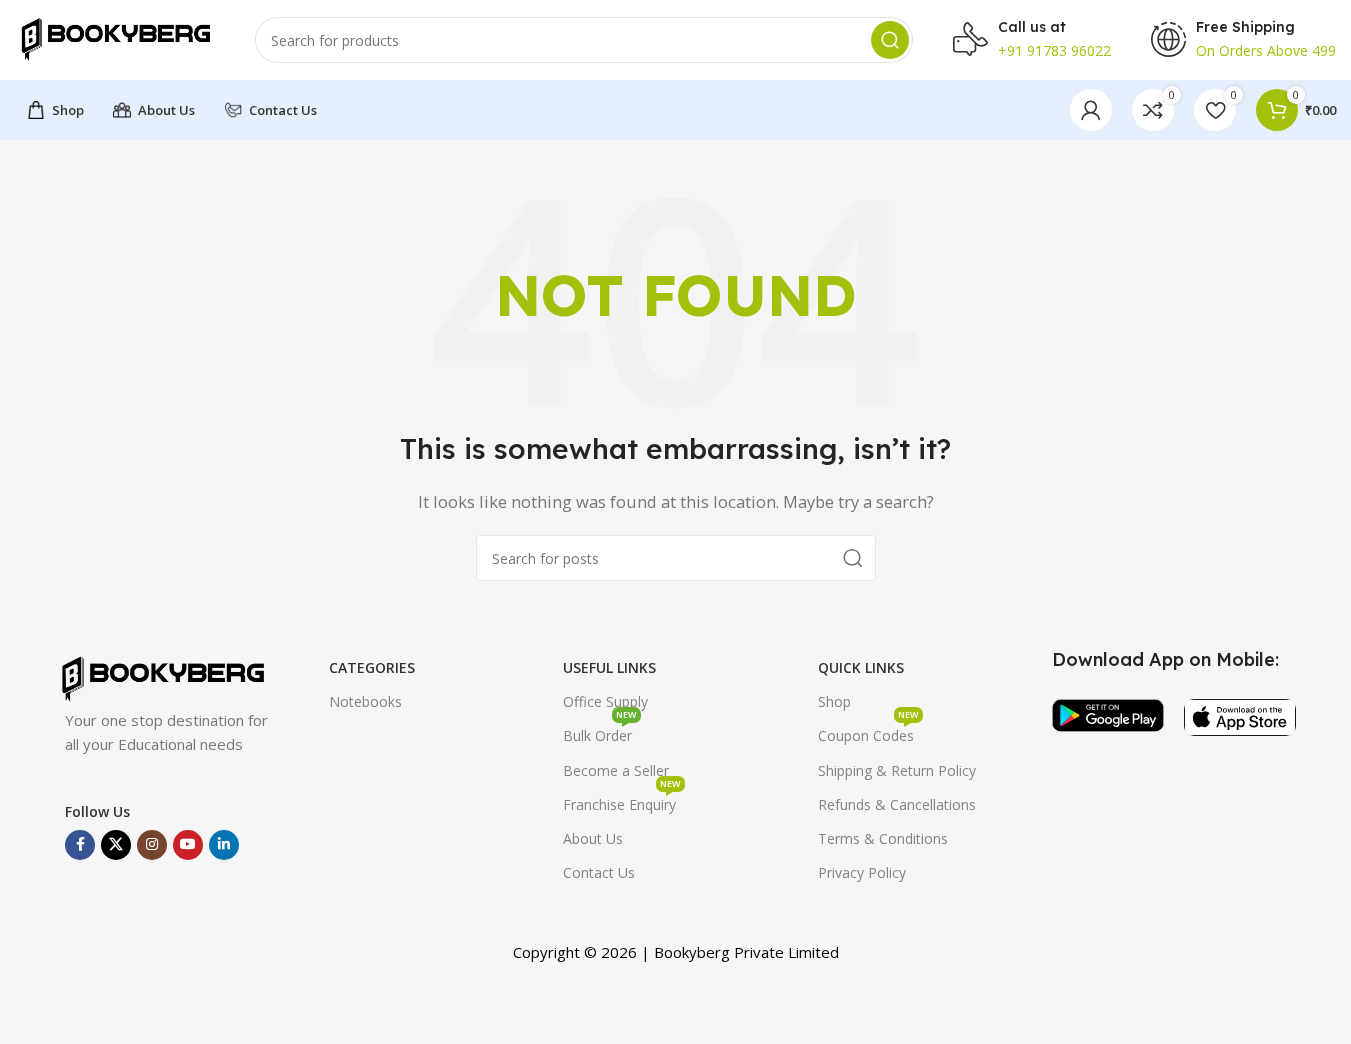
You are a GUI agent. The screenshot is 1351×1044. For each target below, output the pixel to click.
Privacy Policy (862, 872)
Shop (834, 701)
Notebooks (365, 701)
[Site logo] (115, 38)
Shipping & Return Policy (897, 770)
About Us (593, 838)
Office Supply (605, 701)
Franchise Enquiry (622, 801)
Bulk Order (600, 732)
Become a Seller (616, 770)
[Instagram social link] (152, 845)
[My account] (1091, 110)
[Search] (890, 40)
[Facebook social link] (80, 845)
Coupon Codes (868, 732)
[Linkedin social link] (224, 845)
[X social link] (116, 845)
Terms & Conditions (883, 838)
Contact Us (599, 872)
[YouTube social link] (188, 845)
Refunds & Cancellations (897, 804)
